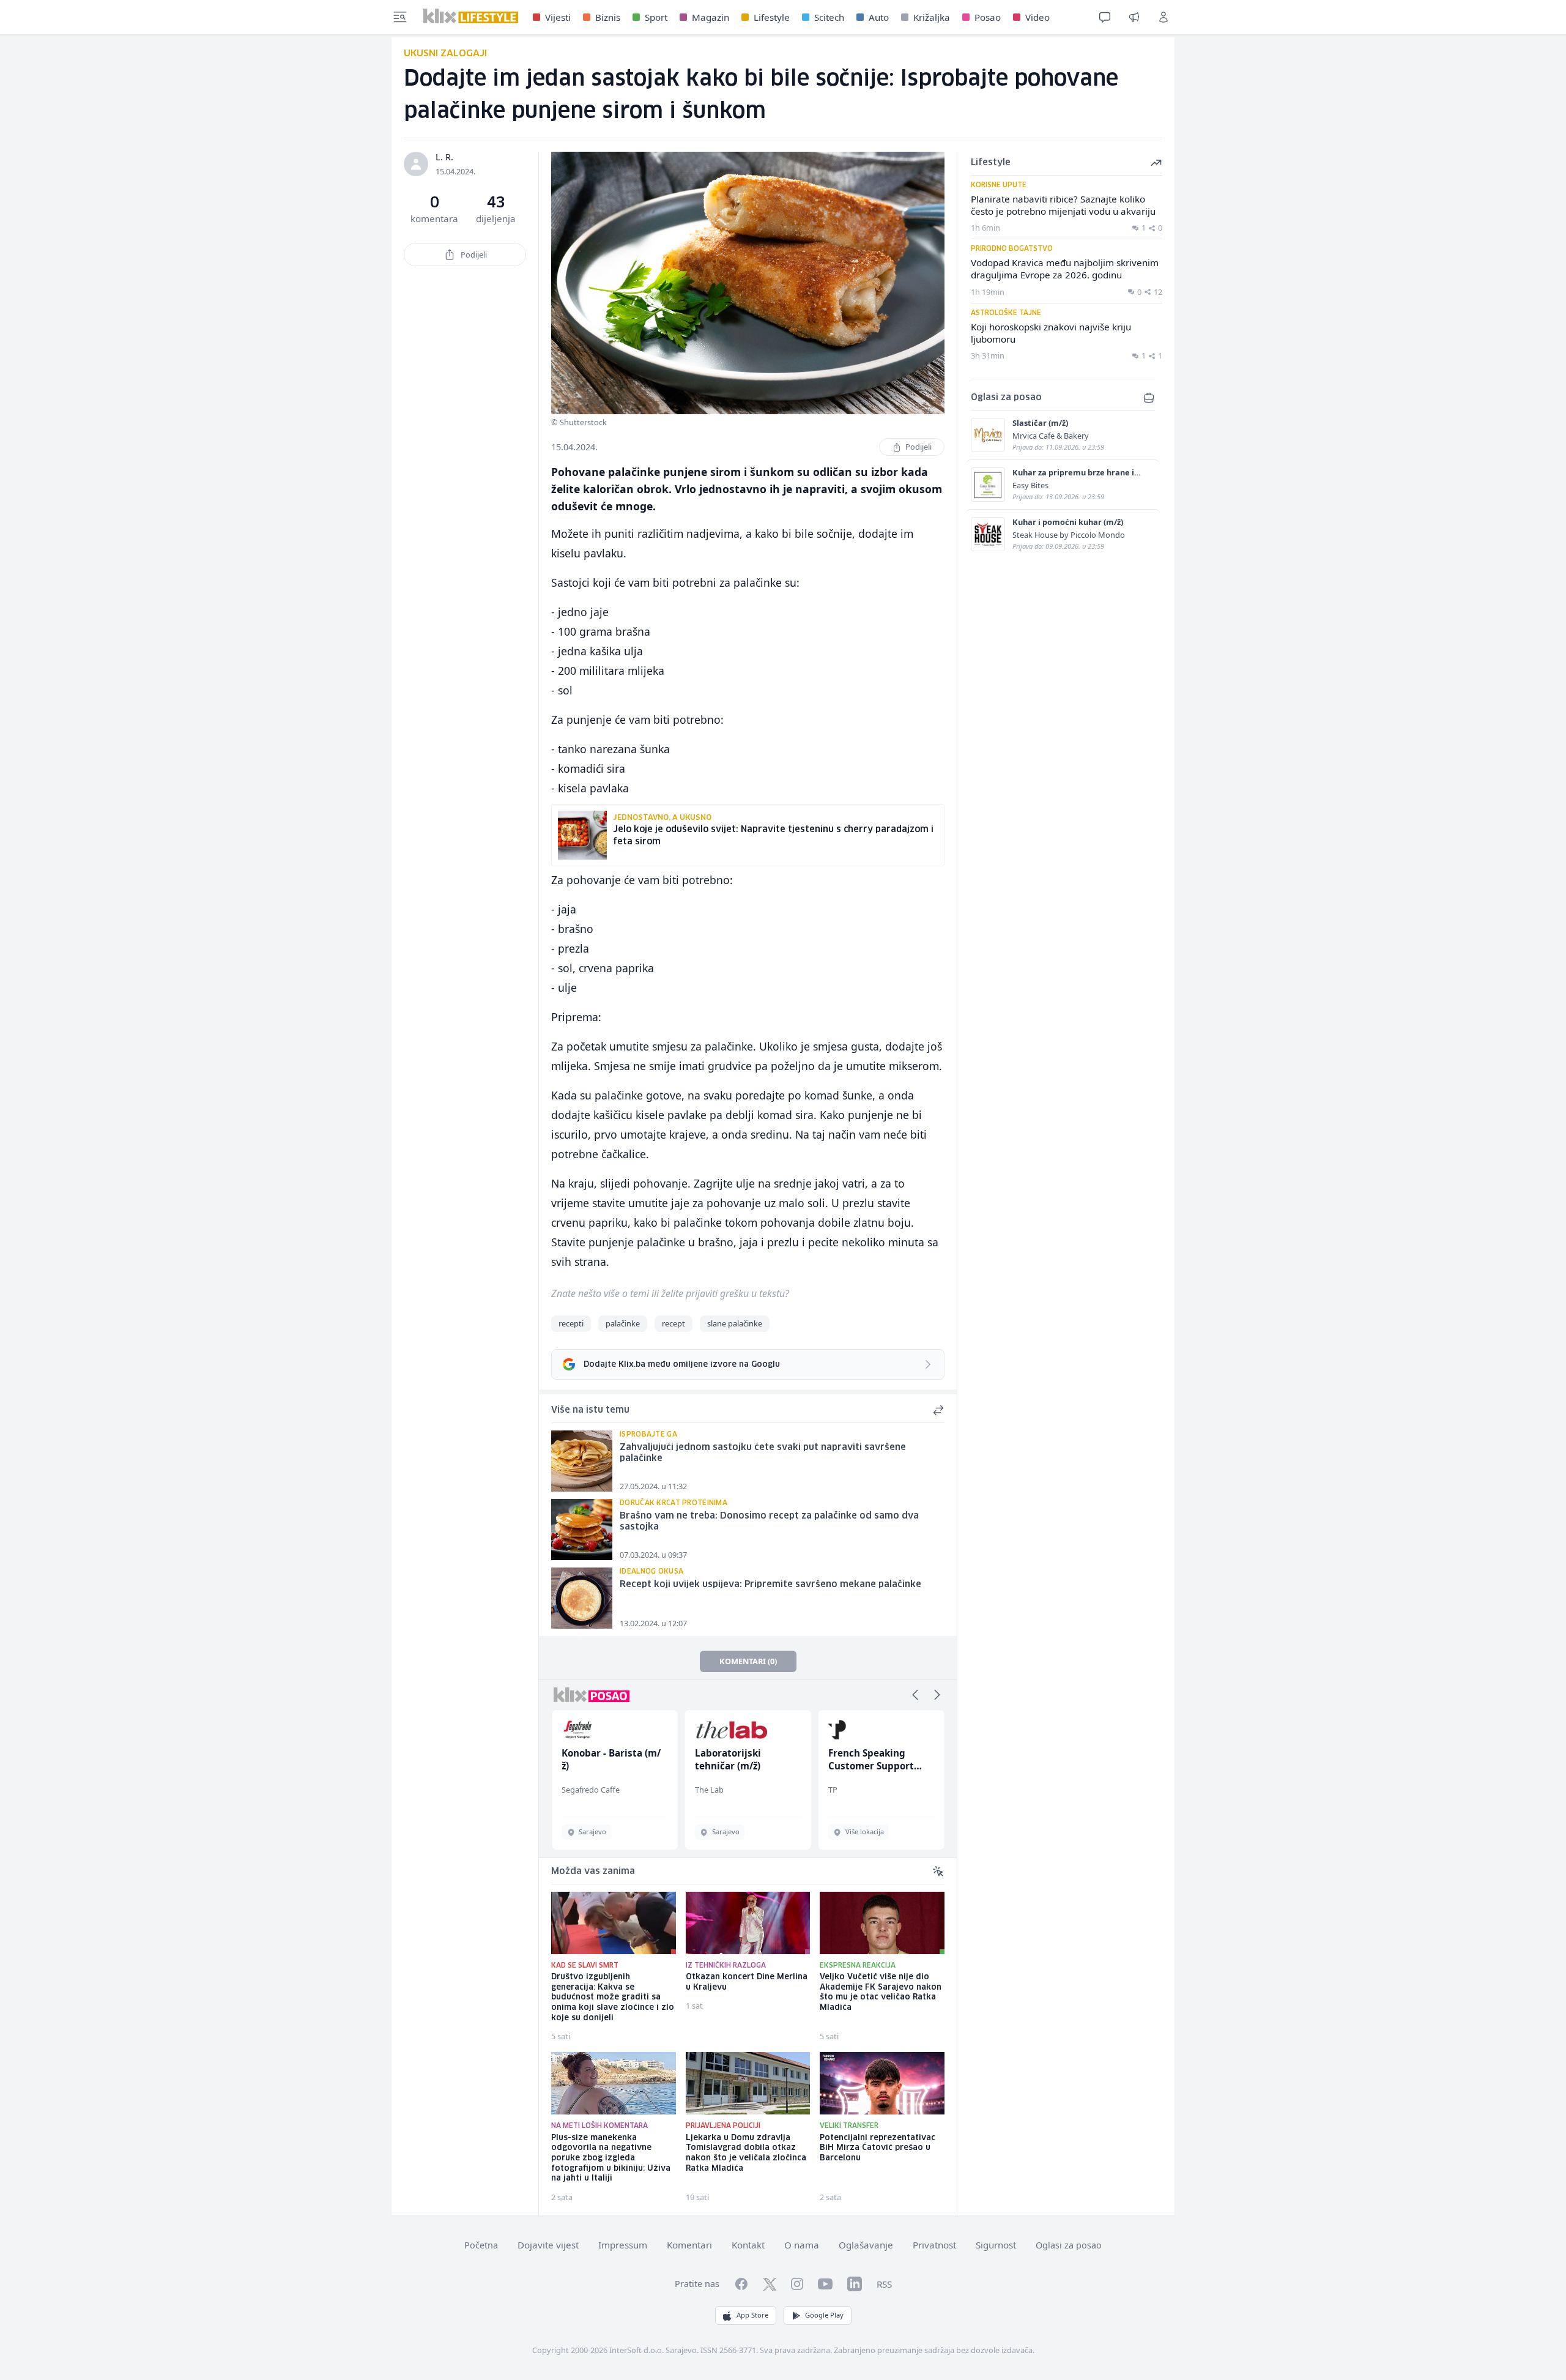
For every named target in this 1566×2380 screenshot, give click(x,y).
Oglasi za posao (1069, 2245)
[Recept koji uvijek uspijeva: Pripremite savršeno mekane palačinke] (582, 1598)
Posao (988, 17)
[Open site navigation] (400, 17)
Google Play (824, 2315)
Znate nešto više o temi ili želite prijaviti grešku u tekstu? (670, 1293)
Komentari (689, 2245)
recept (674, 1323)
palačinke (623, 1323)
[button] (915, 1695)
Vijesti (558, 17)
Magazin (711, 17)
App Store (752, 2315)
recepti (571, 1323)
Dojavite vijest (548, 2245)
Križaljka (932, 17)
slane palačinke (735, 1323)
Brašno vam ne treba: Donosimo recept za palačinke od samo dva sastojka (769, 1522)
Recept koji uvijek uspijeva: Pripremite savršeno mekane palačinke (770, 1585)
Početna (481, 2245)
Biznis (608, 17)
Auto (879, 17)
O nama (802, 2245)
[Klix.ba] (471, 16)
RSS (884, 2284)
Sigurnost (996, 2245)
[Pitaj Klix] (1105, 17)
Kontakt (748, 2245)
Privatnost (934, 2245)
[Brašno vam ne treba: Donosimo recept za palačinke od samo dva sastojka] (582, 1530)
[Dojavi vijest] (1134, 17)
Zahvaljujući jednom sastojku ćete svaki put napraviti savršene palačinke (763, 1453)
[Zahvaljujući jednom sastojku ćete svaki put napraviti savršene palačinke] (582, 1461)
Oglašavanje (866, 2245)
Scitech (829, 17)
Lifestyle (772, 17)
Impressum (623, 2245)
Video (1037, 17)
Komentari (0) (748, 1661)
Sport (656, 17)
